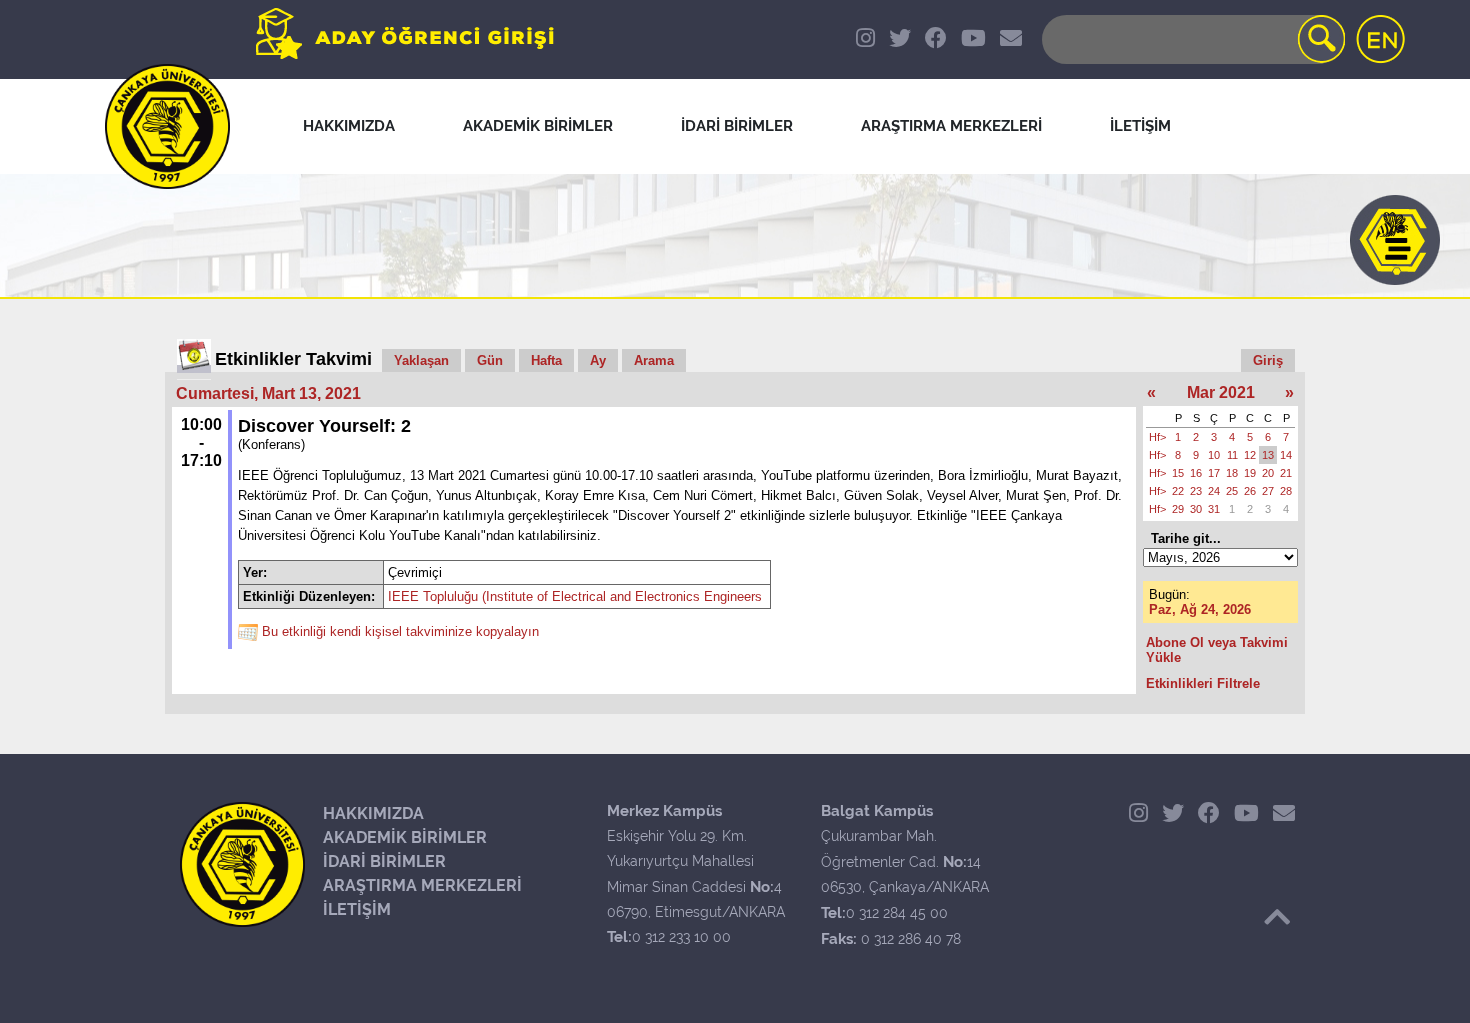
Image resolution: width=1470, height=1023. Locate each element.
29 (1178, 509)
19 (1250, 473)
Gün (490, 360)
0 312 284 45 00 (897, 913)
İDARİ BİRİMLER (384, 861)
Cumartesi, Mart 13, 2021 (268, 393)
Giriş (1268, 360)
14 (1286, 455)
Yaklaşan (421, 360)
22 (1178, 491)
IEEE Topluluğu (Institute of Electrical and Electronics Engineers (575, 596)
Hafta (546, 360)
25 (1232, 491)
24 (1214, 491)
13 (1268, 455)
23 (1196, 491)
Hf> (1157, 437)
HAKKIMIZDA (373, 813)
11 (1232, 455)
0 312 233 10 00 (681, 937)
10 (1214, 455)
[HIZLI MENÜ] (1395, 240)
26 (1250, 491)
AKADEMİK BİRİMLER (405, 837)
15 (1178, 473)
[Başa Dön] (1277, 917)
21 (1286, 473)
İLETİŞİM (357, 909)
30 (1196, 509)
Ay (598, 360)
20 (1268, 473)
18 (1232, 473)
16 (1196, 473)
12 (1250, 455)
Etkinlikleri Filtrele (1203, 683)
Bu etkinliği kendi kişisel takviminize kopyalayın (400, 632)
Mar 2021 (1221, 392)
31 (1214, 509)
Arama (654, 360)
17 (1214, 473)
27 (1268, 491)
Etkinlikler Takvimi (293, 359)
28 (1286, 491)
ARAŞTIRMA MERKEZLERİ (422, 885)
